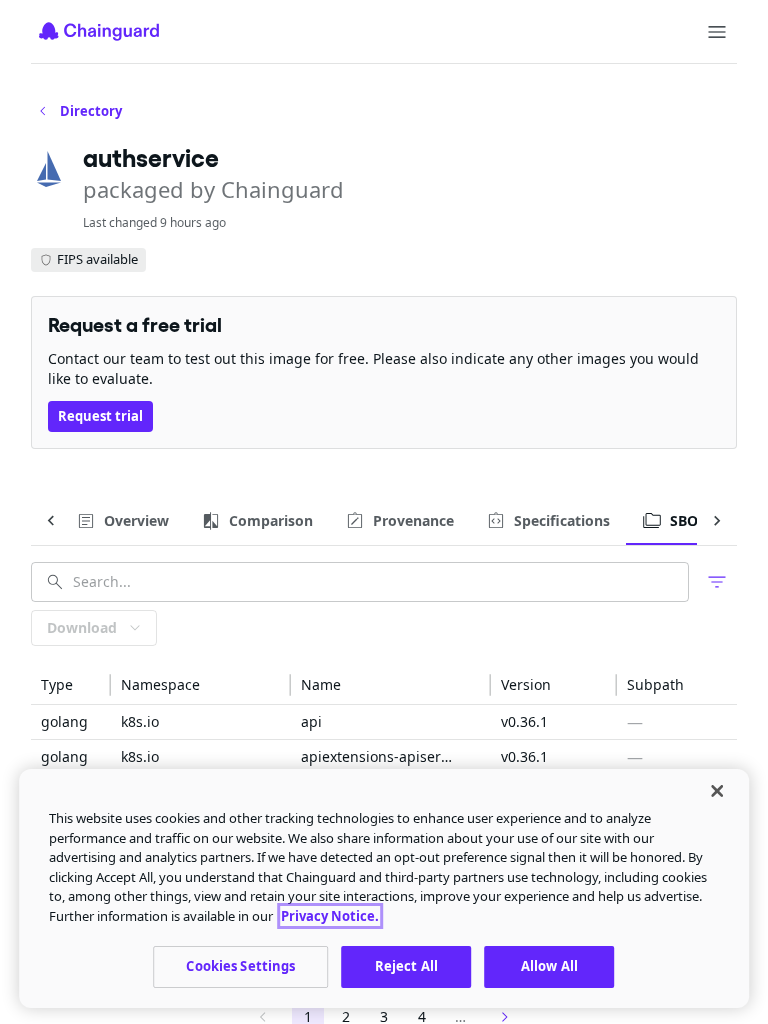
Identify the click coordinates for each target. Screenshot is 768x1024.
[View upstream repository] (338, 722)
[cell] (71, 722)
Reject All (406, 966)
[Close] (717, 791)
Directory (91, 111)
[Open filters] (717, 582)
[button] (71, 685)
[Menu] (717, 32)
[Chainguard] (99, 31)
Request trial (100, 416)
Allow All (549, 966)
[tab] (122, 521)
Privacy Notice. (330, 916)
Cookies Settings (240, 966)
